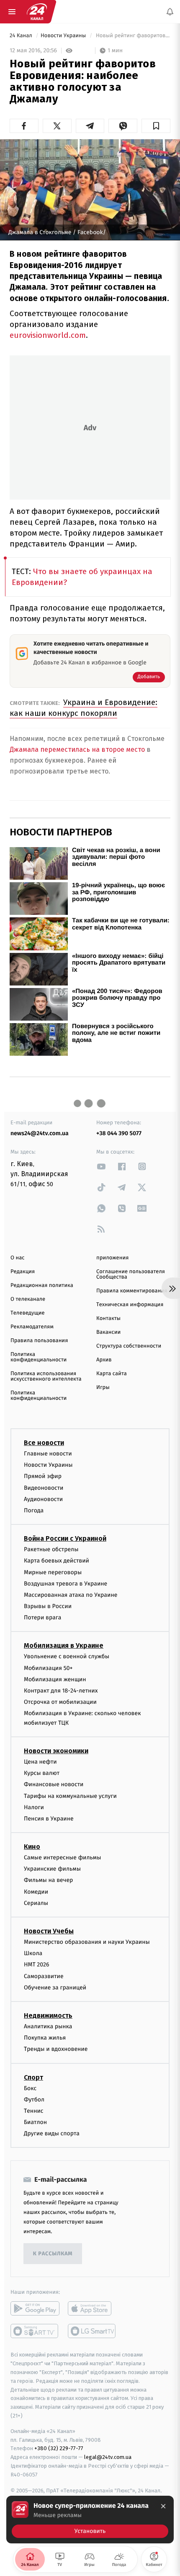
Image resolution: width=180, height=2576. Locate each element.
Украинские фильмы (52, 1869)
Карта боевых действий (57, 1561)
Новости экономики (56, 1751)
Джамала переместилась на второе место (78, 749)
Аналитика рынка (48, 2026)
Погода (34, 1510)
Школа (33, 1953)
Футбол (34, 2100)
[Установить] (90, 2520)
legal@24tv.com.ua (108, 2457)
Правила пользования (39, 1341)
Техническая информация (130, 1305)
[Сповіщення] (170, 12)
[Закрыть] (163, 2506)
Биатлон (35, 2122)
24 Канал (22, 36)
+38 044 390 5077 (119, 1133)
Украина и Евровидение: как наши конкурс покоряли (84, 708)
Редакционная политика (42, 1285)
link (101, 1166)
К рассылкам (53, 2254)
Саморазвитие (44, 1976)
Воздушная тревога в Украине (66, 1584)
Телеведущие (28, 1313)
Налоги (34, 1807)
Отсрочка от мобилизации (60, 1702)
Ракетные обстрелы (51, 1549)
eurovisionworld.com (48, 335)
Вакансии (108, 1332)
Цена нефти (40, 1762)
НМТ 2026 (37, 1965)
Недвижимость (48, 2016)
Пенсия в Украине (49, 1819)
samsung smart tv (92, 2331)
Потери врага (42, 1617)
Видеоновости (44, 1487)
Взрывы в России (48, 1606)
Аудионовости (43, 1499)
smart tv (35, 2331)
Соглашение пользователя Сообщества (131, 1274)
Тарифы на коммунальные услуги (70, 1796)
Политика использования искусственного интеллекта (46, 1376)
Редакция (23, 1272)
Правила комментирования (132, 1291)
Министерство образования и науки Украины (87, 1942)
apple (92, 2308)
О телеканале (28, 1299)
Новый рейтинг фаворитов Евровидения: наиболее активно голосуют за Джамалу (132, 36)
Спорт (33, 2077)
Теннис (34, 2111)
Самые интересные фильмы (62, 1857)
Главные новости (48, 1454)
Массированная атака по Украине (71, 1595)
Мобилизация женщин (55, 1679)
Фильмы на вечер (48, 1880)
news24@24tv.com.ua (40, 1133)
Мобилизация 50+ (48, 1668)
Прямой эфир (43, 1476)
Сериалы (36, 1903)
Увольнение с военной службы (67, 1656)
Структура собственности (129, 1346)
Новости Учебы (49, 1931)
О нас (17, 1258)
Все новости (44, 1443)
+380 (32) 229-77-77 (59, 2448)
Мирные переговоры (53, 1572)
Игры (103, 1388)
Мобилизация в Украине (64, 1645)
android (35, 2308)
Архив (104, 1360)
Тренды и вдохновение (56, 2049)
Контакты (108, 1319)
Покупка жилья (45, 2038)
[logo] (37, 12)
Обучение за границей (55, 1988)
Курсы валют (42, 1773)
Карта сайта (112, 1374)
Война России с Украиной (65, 1538)
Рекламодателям (32, 1327)
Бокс (30, 2088)
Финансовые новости (54, 1784)
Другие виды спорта (52, 2133)
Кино (32, 1847)
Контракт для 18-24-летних (61, 1691)
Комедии (36, 1892)
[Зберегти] (156, 126)
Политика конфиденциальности (39, 1357)
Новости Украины (64, 36)
